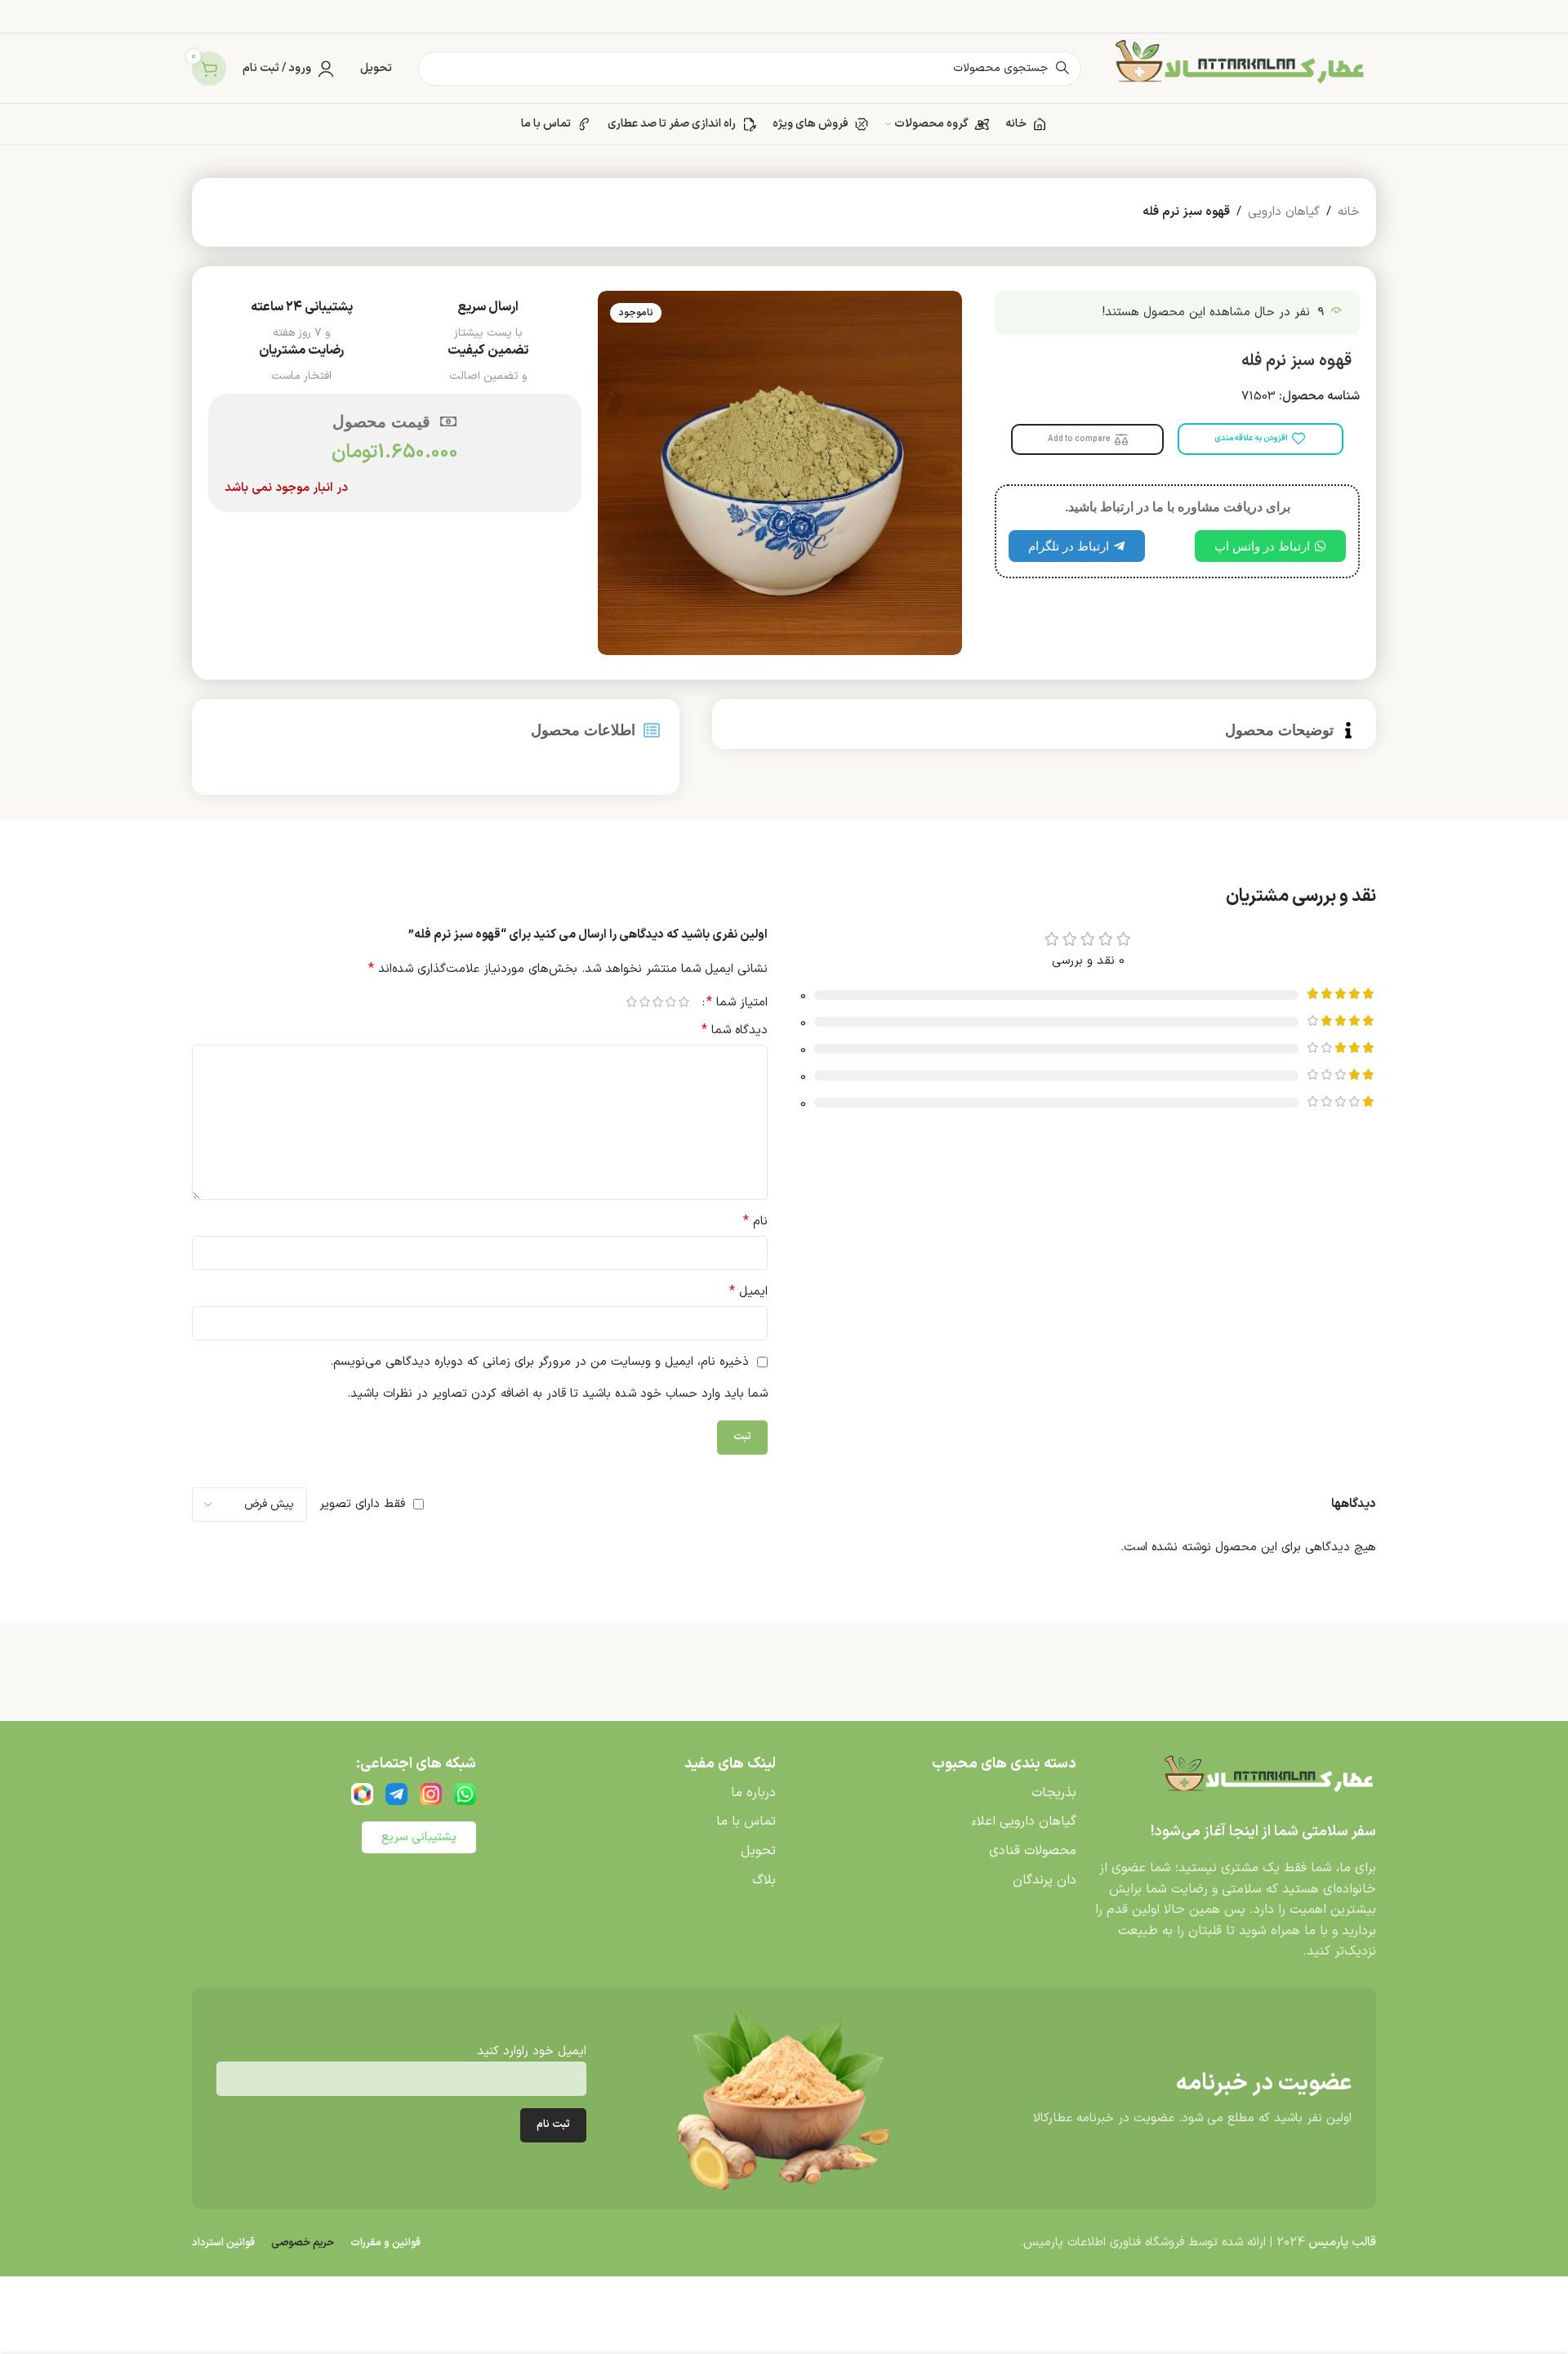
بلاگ (764, 1880)
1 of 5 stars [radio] (684, 1002)
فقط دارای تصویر (362, 1504)
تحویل (758, 1851)
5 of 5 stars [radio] (631, 1002)
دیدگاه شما (735, 1030)
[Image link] (1266, 1779)
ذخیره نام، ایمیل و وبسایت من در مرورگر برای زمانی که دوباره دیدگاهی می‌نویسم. (539, 1362)
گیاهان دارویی (1284, 212)
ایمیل (748, 1292)
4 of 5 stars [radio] (644, 1002)
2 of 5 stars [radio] (670, 1002)
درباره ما (753, 1793)
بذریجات (1054, 1793)
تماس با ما (746, 1821)
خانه (1349, 212)
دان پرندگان (1045, 1880)
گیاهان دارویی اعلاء (1024, 1821)
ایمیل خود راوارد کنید (532, 2051)
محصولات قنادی (1033, 1851)
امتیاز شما (737, 1002)
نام (755, 1222)
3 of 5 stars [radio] (657, 1002)
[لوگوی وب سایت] (1237, 68)
